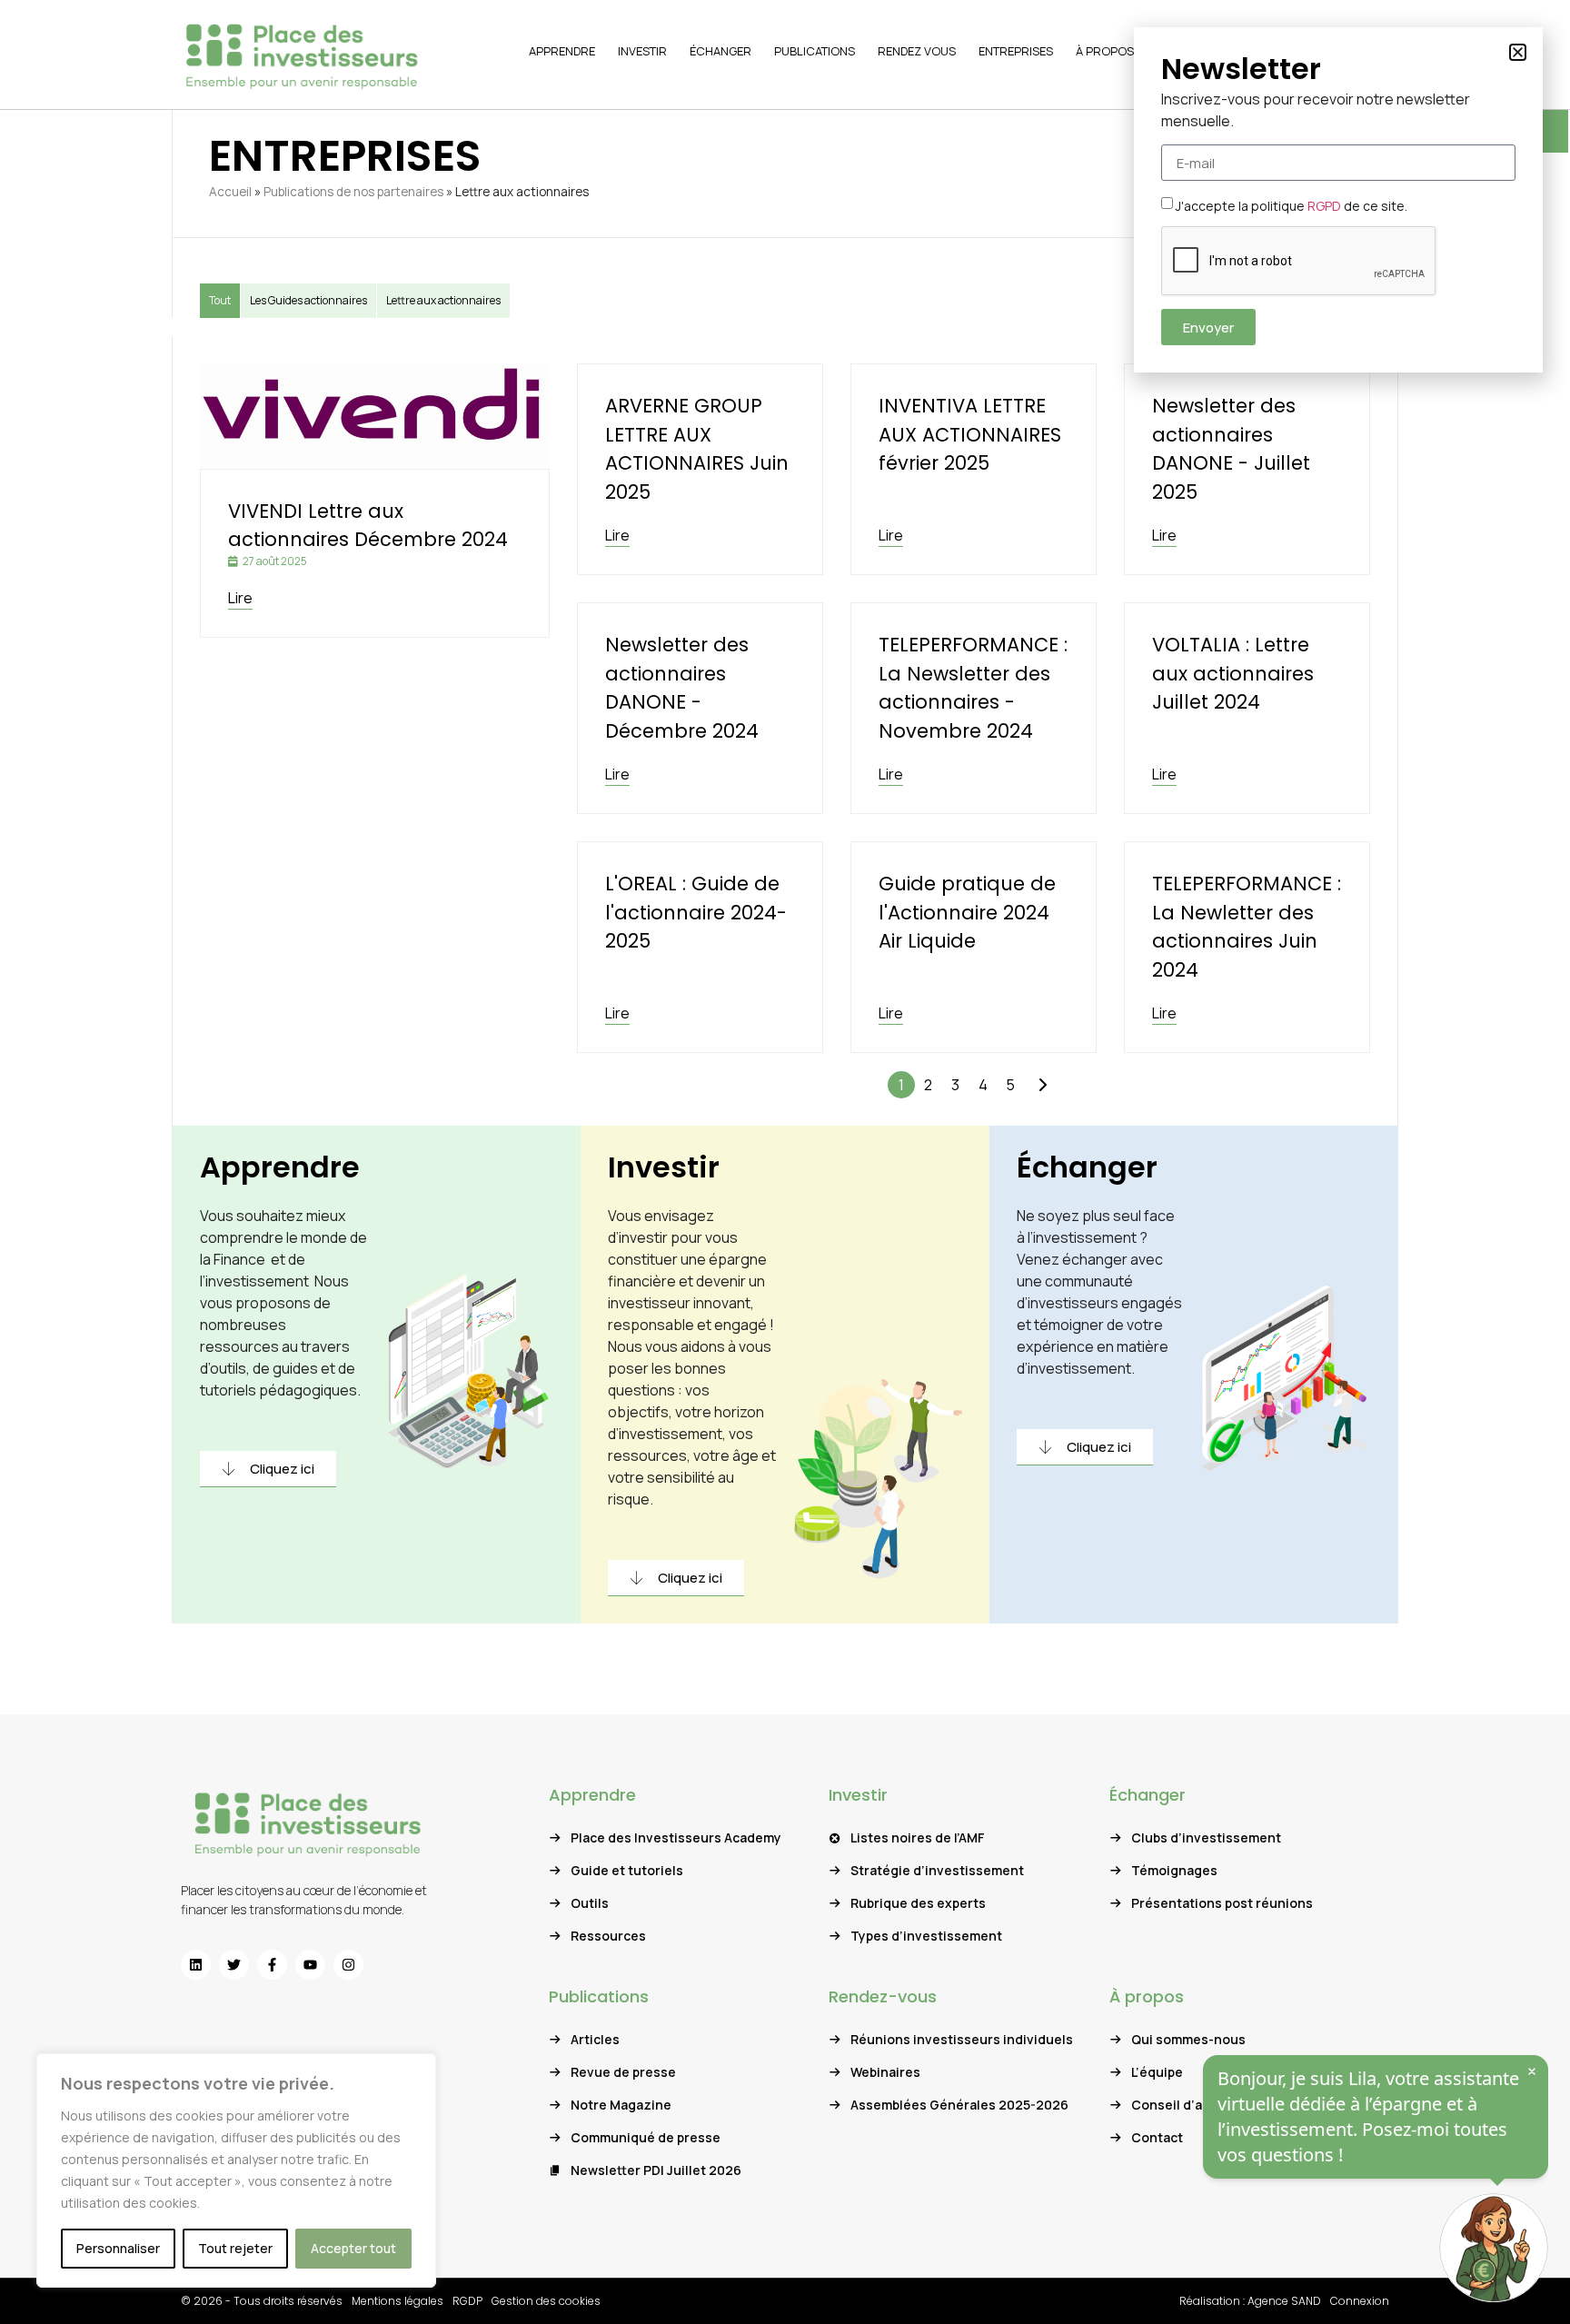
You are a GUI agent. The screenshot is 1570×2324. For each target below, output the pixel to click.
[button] (1518, 52)
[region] (236, 2170)
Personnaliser (118, 2248)
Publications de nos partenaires (353, 192)
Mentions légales (397, 2301)
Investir (664, 1167)
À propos (1147, 1996)
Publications (599, 1996)
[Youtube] (310, 1965)
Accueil (230, 192)
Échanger (1087, 1167)
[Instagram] (348, 1965)
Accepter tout (353, 2248)
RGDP (467, 2301)
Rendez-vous (883, 1996)
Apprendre (280, 1167)
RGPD (1324, 206)
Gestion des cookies (546, 2301)
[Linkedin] (196, 1965)
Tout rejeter (235, 2248)
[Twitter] (234, 1965)
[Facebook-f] (272, 1965)
